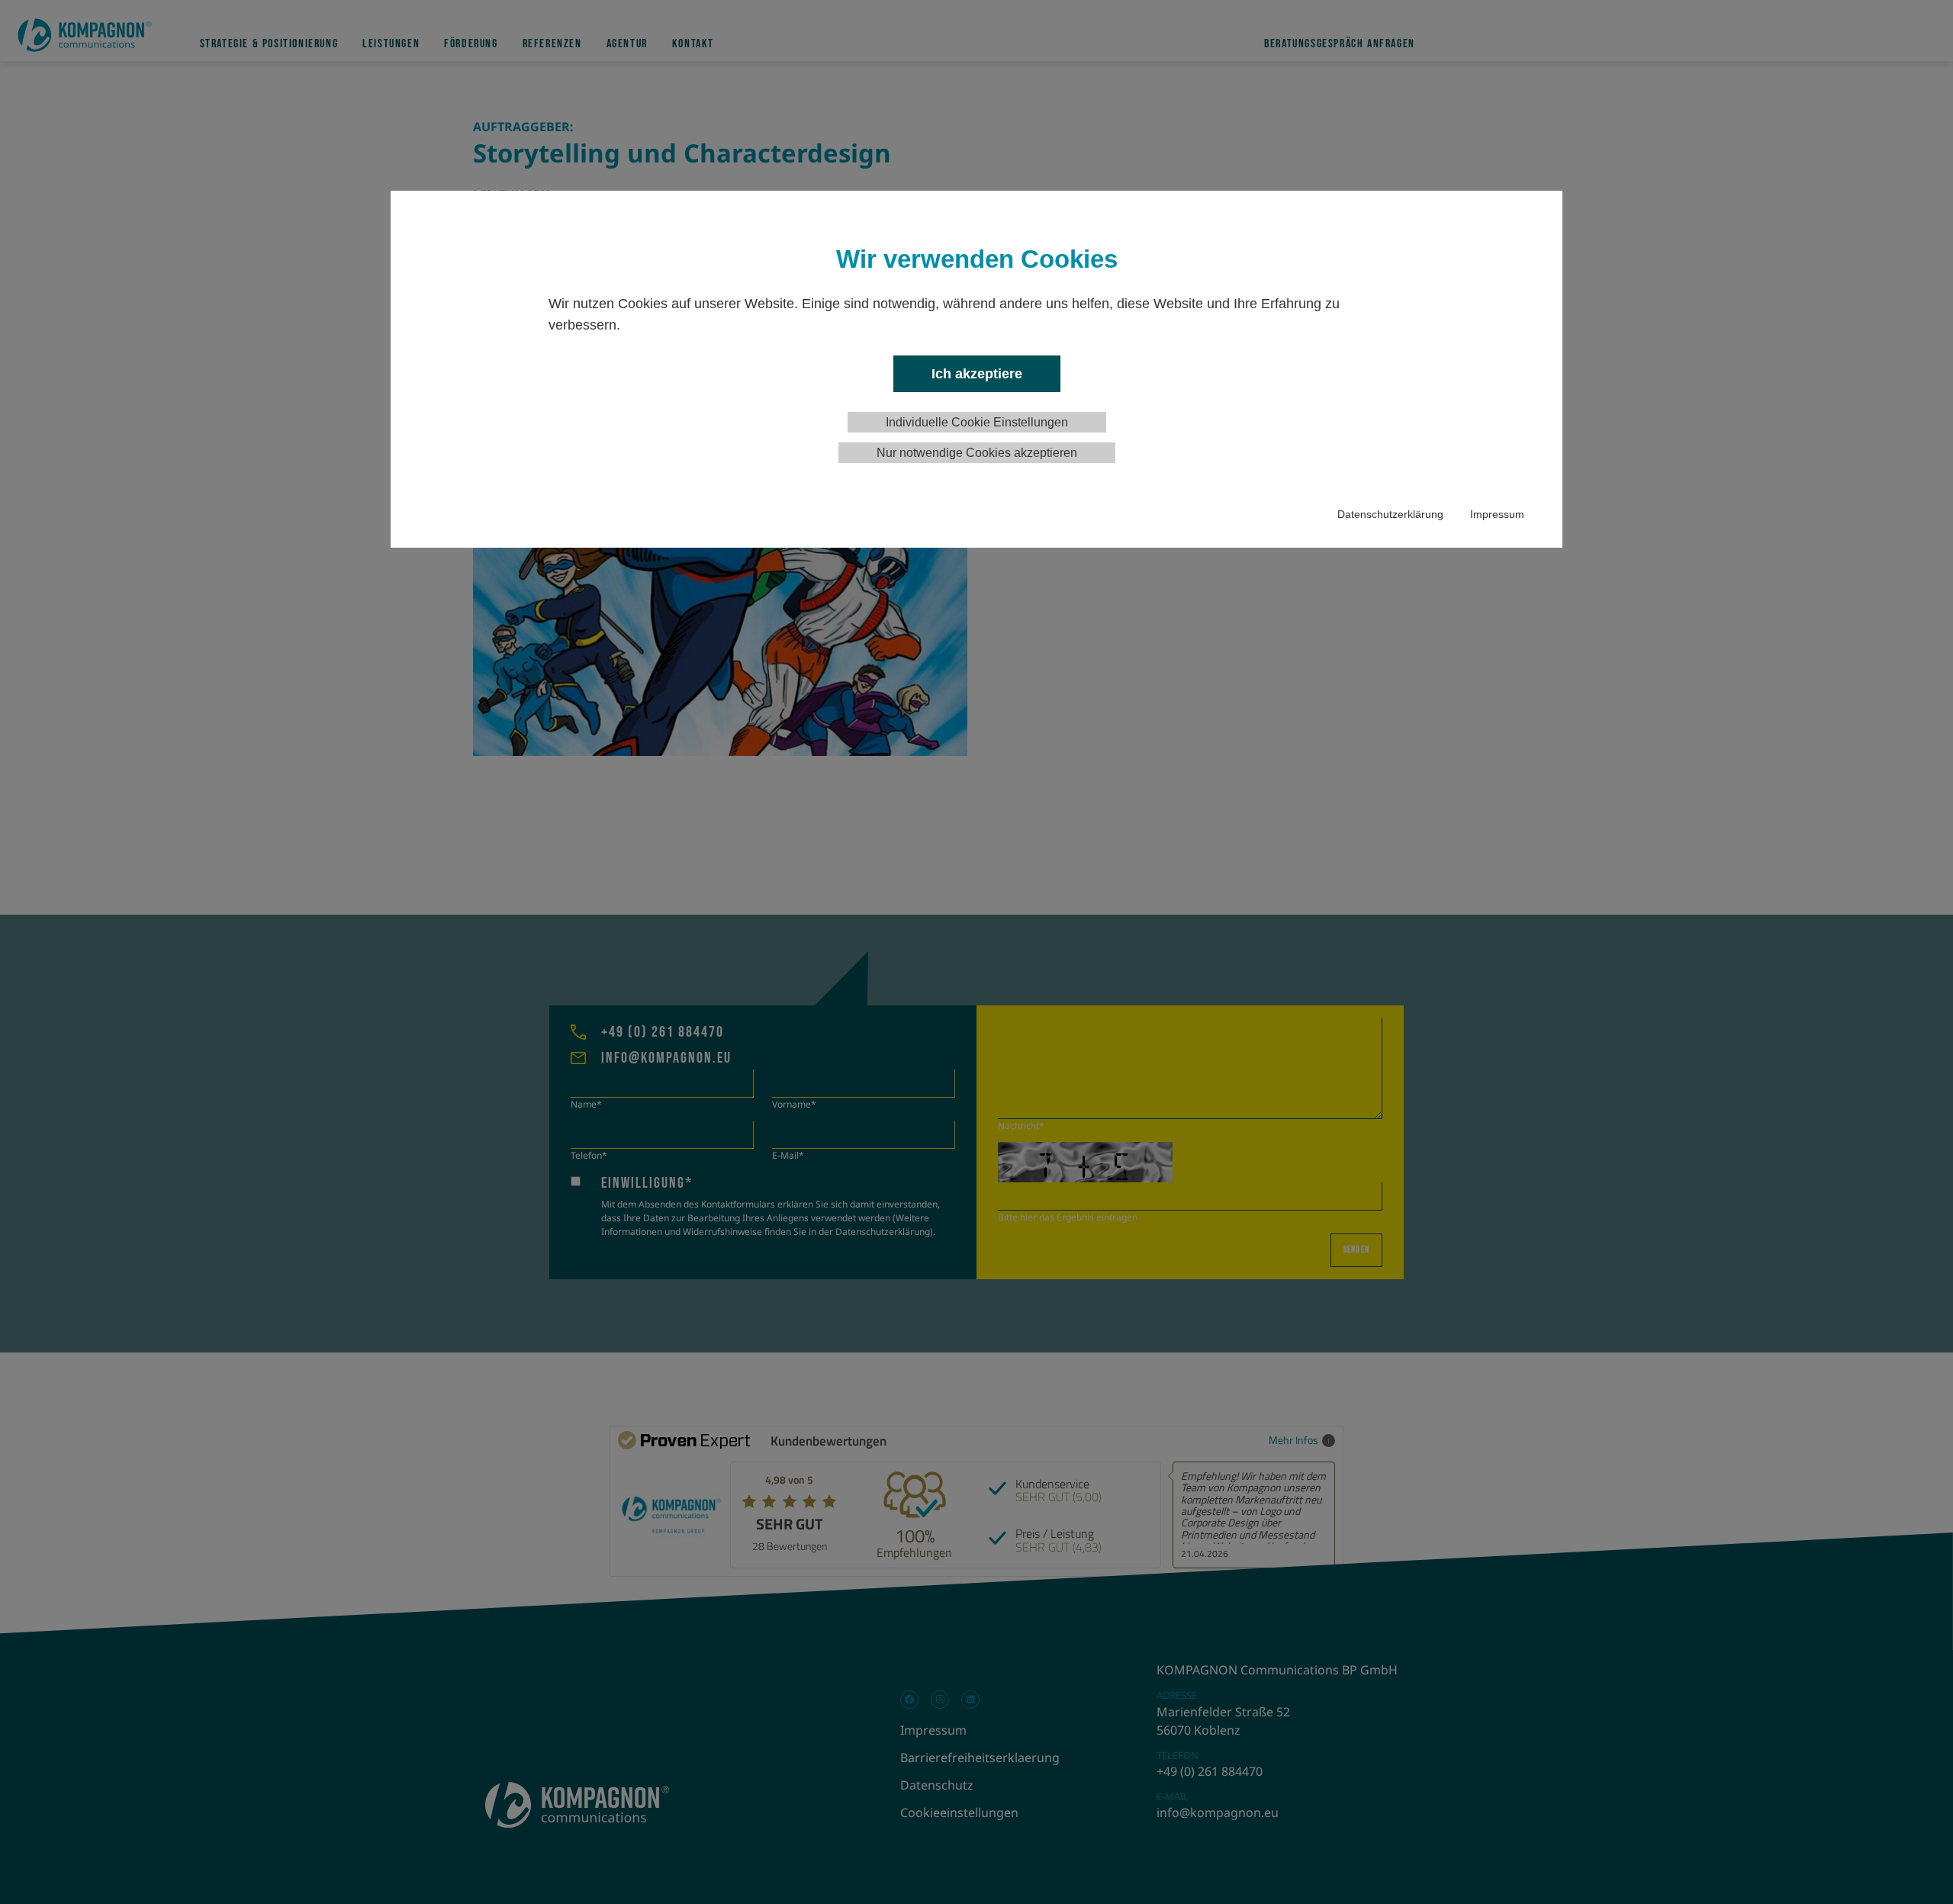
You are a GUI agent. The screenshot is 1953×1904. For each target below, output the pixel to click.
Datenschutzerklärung (1390, 514)
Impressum (1497, 514)
